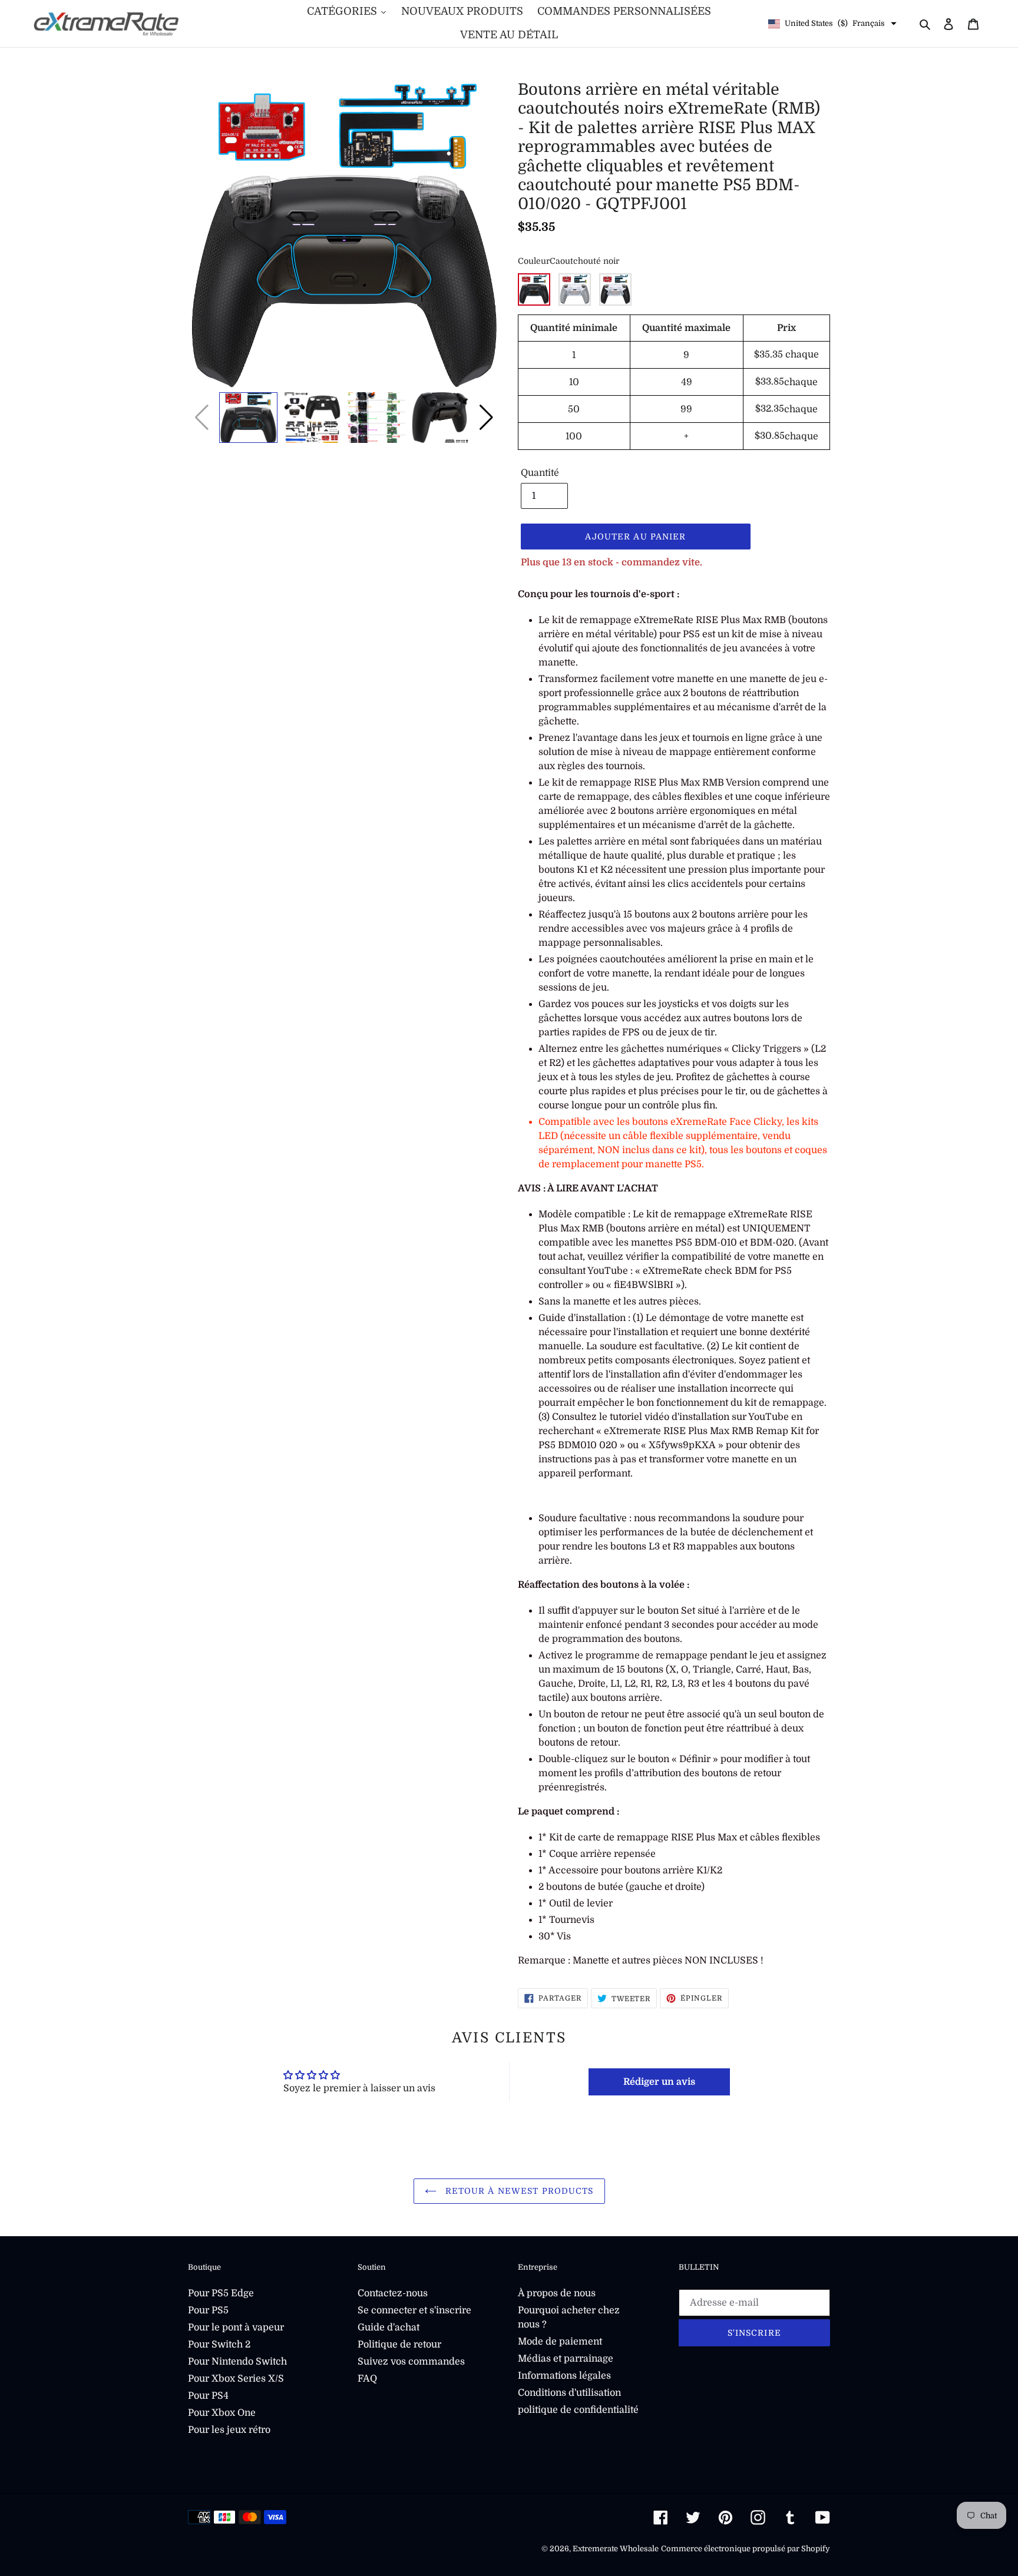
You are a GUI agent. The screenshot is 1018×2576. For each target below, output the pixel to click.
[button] (486, 418)
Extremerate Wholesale (616, 2549)
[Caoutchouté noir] (534, 289)
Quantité (540, 473)
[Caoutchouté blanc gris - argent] (575, 289)
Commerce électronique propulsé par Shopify (746, 2549)
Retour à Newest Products (518, 2191)
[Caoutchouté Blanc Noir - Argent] (615, 289)
